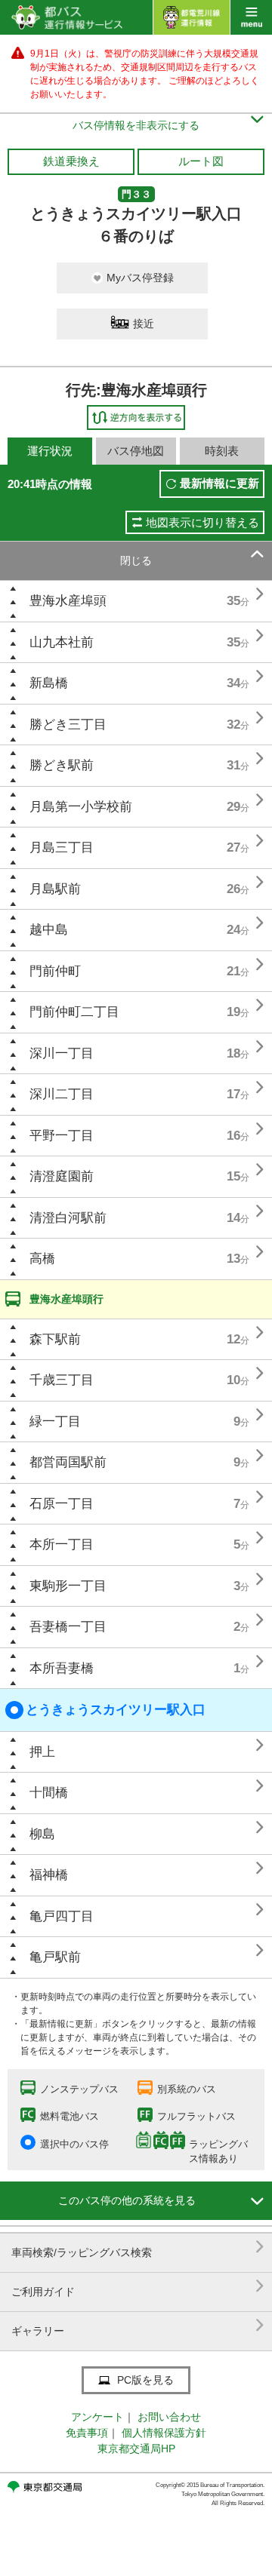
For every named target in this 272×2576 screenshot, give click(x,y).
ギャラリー (138, 2325)
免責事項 (87, 2433)
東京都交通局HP (136, 2449)
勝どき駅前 (62, 765)
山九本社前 (62, 642)
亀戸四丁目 (62, 1916)
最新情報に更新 (219, 483)
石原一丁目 (62, 1504)
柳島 (42, 1834)
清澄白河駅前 (68, 1218)
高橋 (42, 1259)
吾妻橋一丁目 (68, 1627)
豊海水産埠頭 (68, 601)
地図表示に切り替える (202, 522)
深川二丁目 (62, 1094)
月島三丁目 (62, 847)
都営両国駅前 (68, 1462)
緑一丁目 (55, 1422)
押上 (42, 1752)
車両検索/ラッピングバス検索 (138, 2247)
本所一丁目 (62, 1544)
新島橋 (49, 683)
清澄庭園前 (62, 1176)
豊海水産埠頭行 (66, 1299)
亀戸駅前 (55, 1957)
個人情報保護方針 (164, 2433)
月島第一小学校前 (81, 807)
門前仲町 (55, 971)
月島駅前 (55, 889)
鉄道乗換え (71, 161)
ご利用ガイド (138, 2286)
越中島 (49, 930)
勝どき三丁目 (68, 725)
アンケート (97, 2417)
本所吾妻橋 (62, 1668)
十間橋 (49, 1793)
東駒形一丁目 (68, 1586)
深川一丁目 (62, 1053)
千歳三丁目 (62, 1380)
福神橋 (49, 1875)
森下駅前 (55, 1339)
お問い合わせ (169, 2417)
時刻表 (222, 451)
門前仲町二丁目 (74, 1012)
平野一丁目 (62, 1136)
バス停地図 (136, 451)
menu (251, 17)
